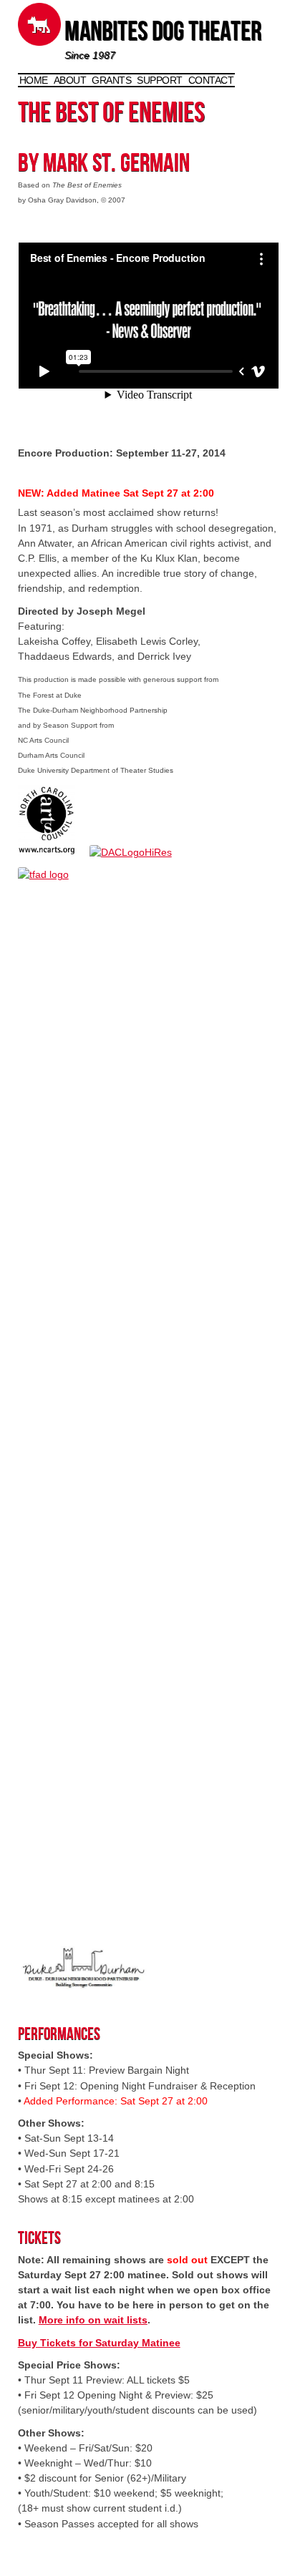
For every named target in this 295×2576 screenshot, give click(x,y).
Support (160, 80)
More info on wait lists (93, 2320)
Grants (111, 80)
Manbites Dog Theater (163, 34)
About (70, 80)
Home (34, 80)
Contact (211, 80)
